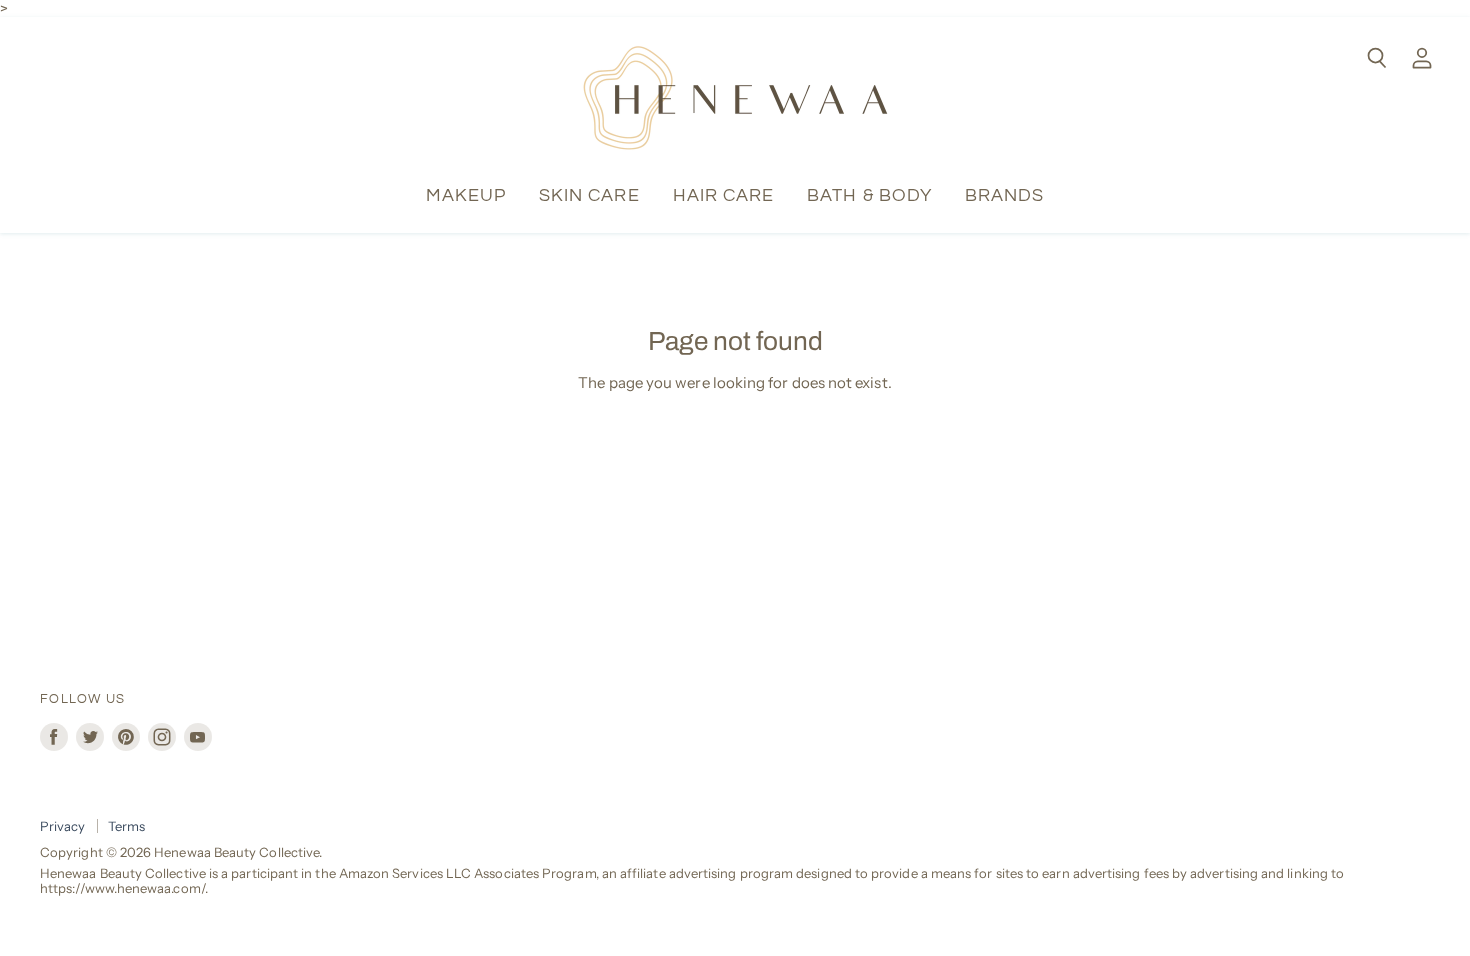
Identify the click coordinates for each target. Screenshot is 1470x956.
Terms (126, 826)
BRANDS (1004, 195)
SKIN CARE (589, 195)
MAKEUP (466, 195)
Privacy (63, 826)
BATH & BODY (869, 195)
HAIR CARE (724, 195)
